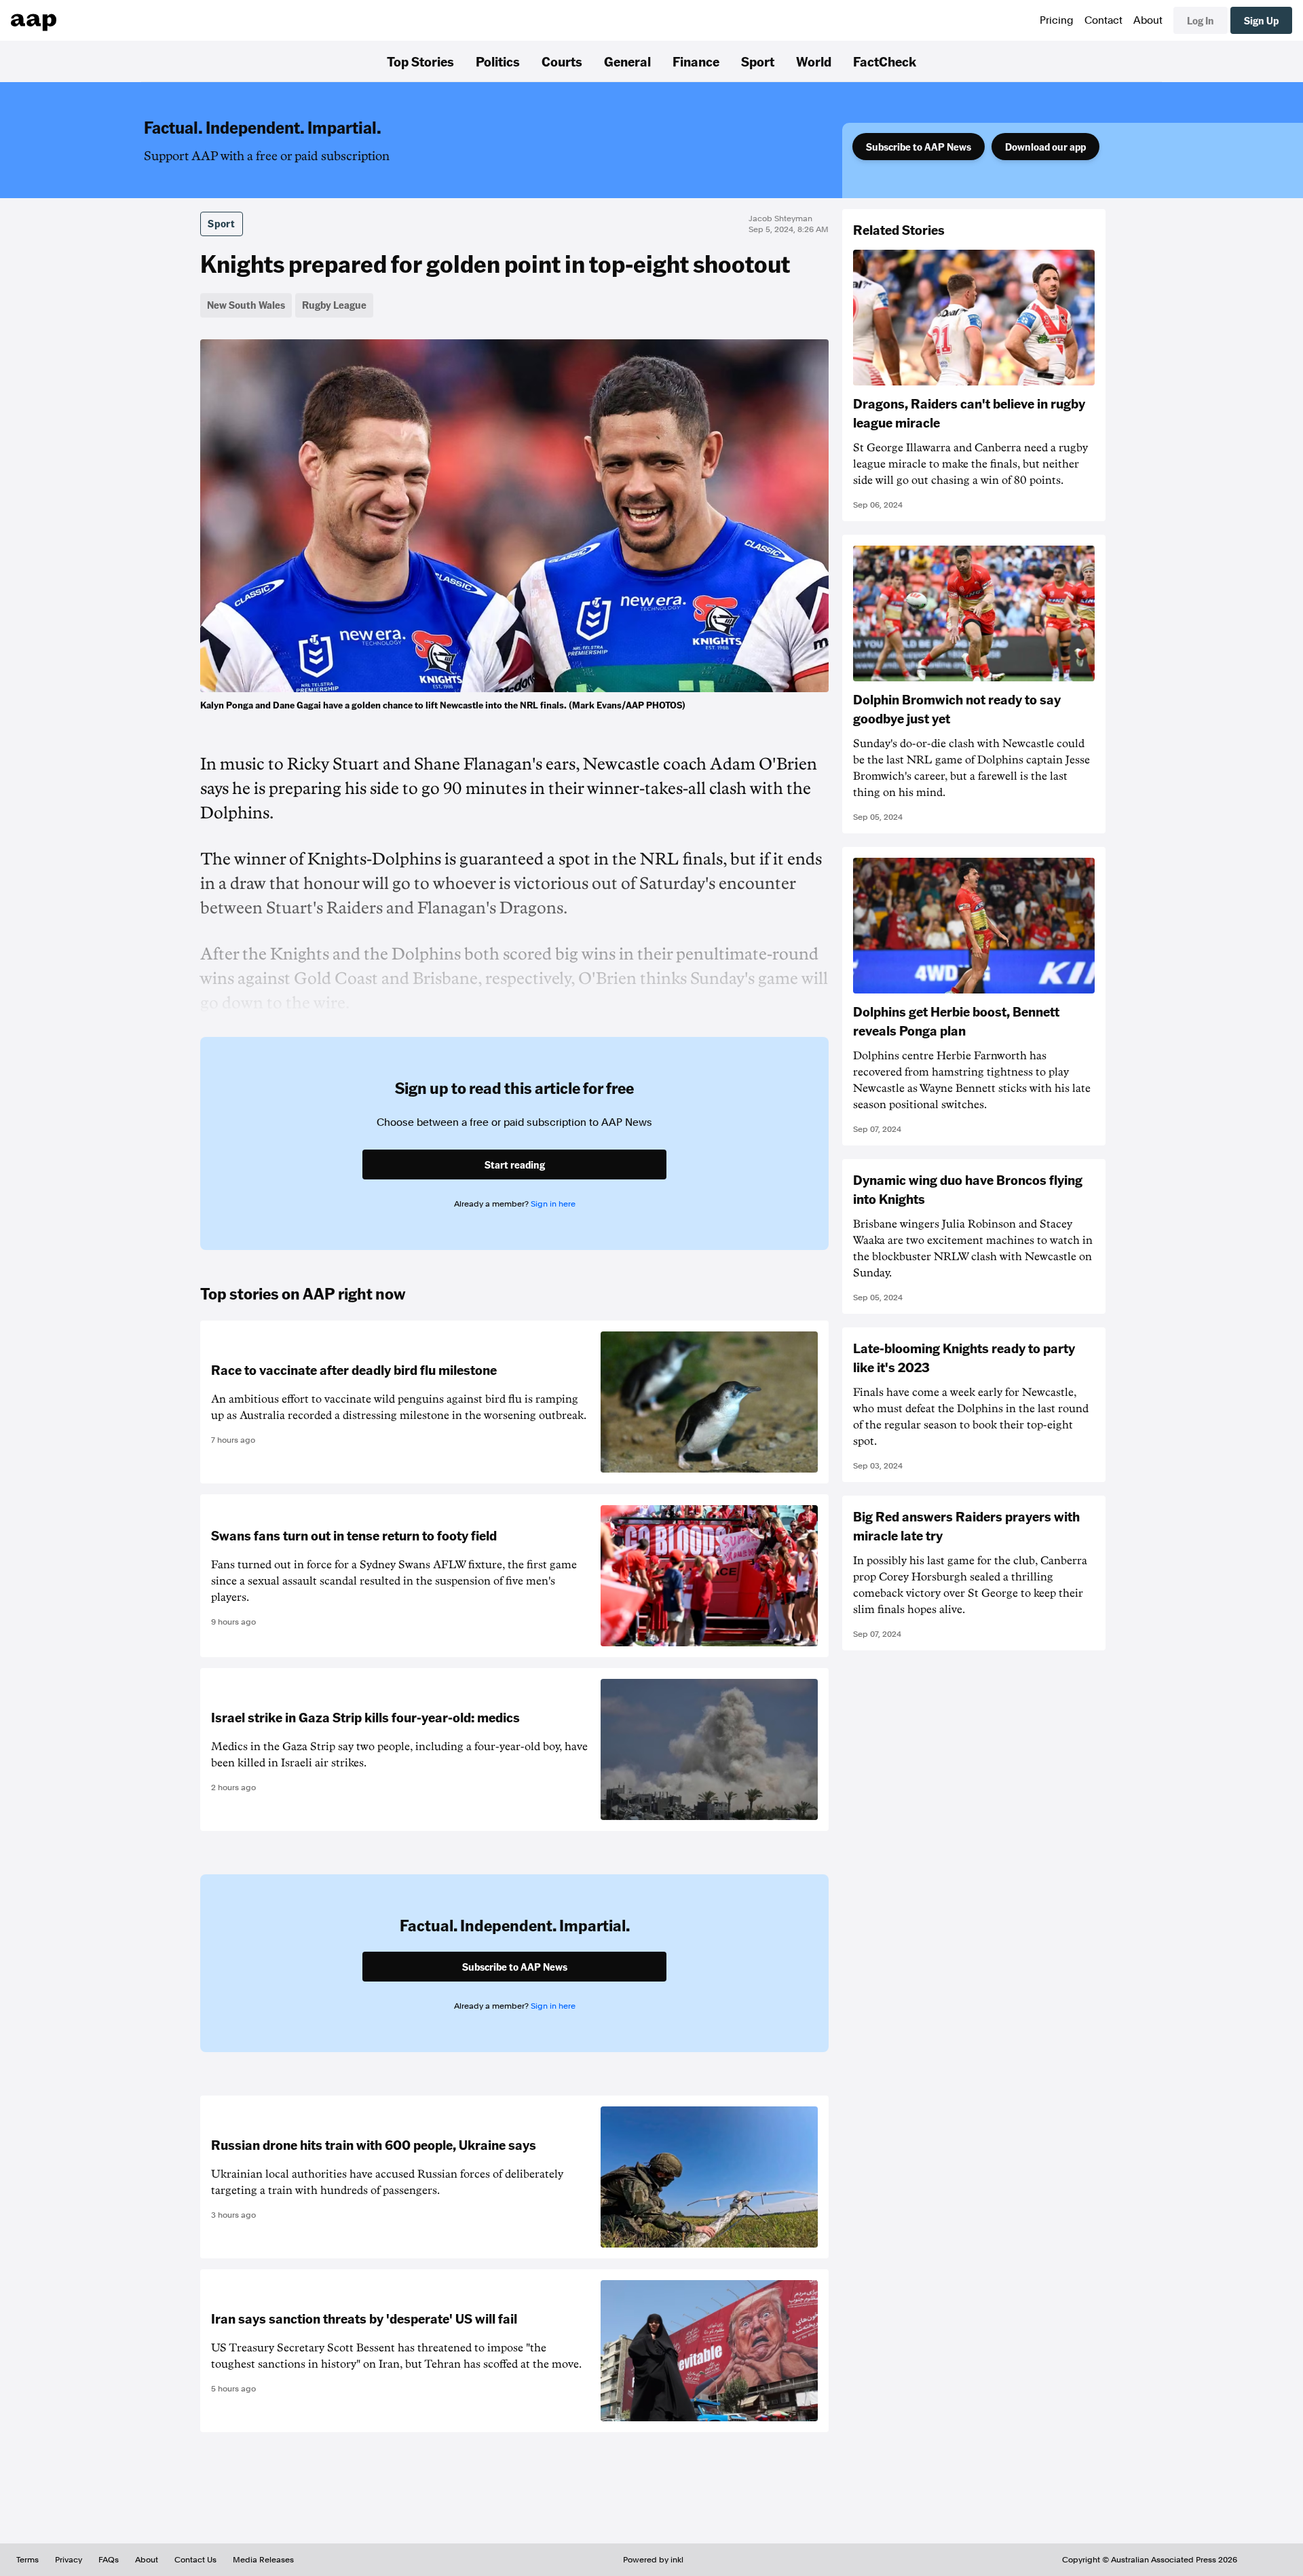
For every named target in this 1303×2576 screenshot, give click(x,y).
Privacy (69, 2560)
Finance (696, 61)
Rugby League (334, 305)
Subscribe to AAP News (919, 147)
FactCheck (885, 61)
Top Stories (420, 61)
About (1148, 20)
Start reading (515, 1164)
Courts (562, 61)
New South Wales (246, 305)
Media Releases (263, 2560)
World (814, 61)
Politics (498, 61)
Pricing (1057, 20)
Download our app (1045, 147)
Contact (1103, 20)
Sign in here (553, 1204)
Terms (27, 2560)
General (627, 61)
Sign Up (1261, 20)
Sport (758, 61)
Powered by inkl (653, 2560)
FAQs (109, 2560)
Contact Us (195, 2560)
